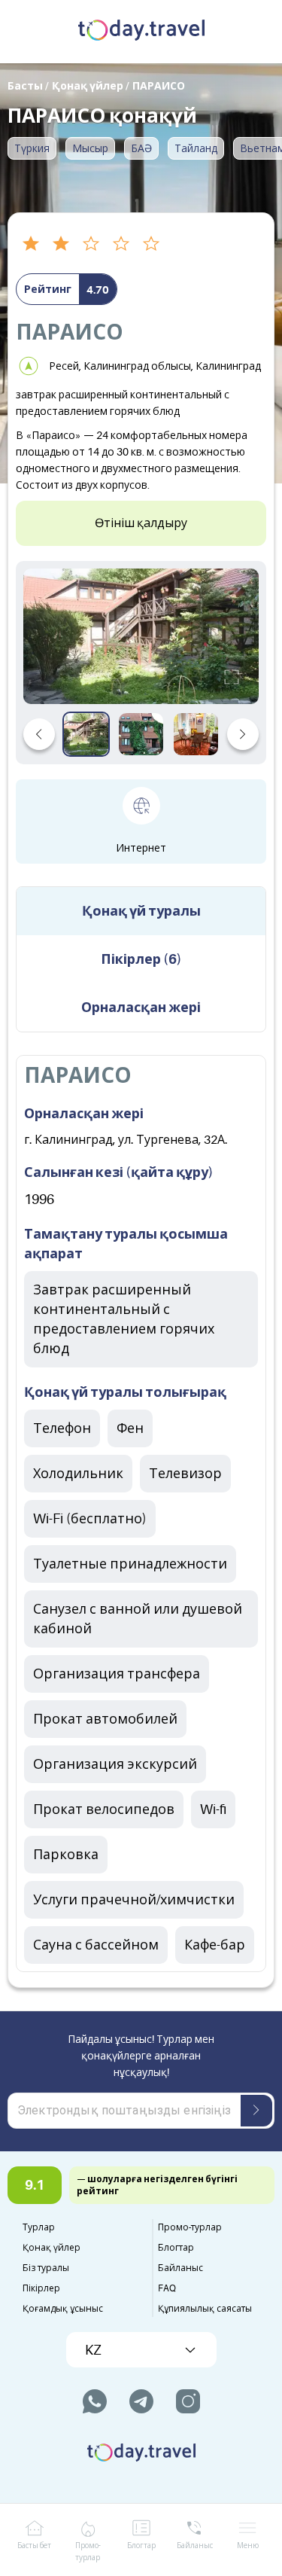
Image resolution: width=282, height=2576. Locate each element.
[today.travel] (141, 32)
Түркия (32, 148)
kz (93, 2350)
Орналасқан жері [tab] (141, 1008)
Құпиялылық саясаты (205, 2309)
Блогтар (176, 2248)
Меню (248, 2546)
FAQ (167, 2288)
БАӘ (141, 148)
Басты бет (34, 2546)
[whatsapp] (95, 2401)
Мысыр (90, 148)
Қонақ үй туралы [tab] (141, 911)
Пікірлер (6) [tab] (141, 959)
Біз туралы (46, 2268)
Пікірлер (41, 2288)
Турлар (39, 2227)
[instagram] (188, 2401)
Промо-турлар (190, 2227)
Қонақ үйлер (52, 2248)
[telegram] (141, 2401)
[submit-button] (256, 2111)
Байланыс (180, 2268)
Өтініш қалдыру (141, 523)
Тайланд (196, 148)
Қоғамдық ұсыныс (63, 2309)
